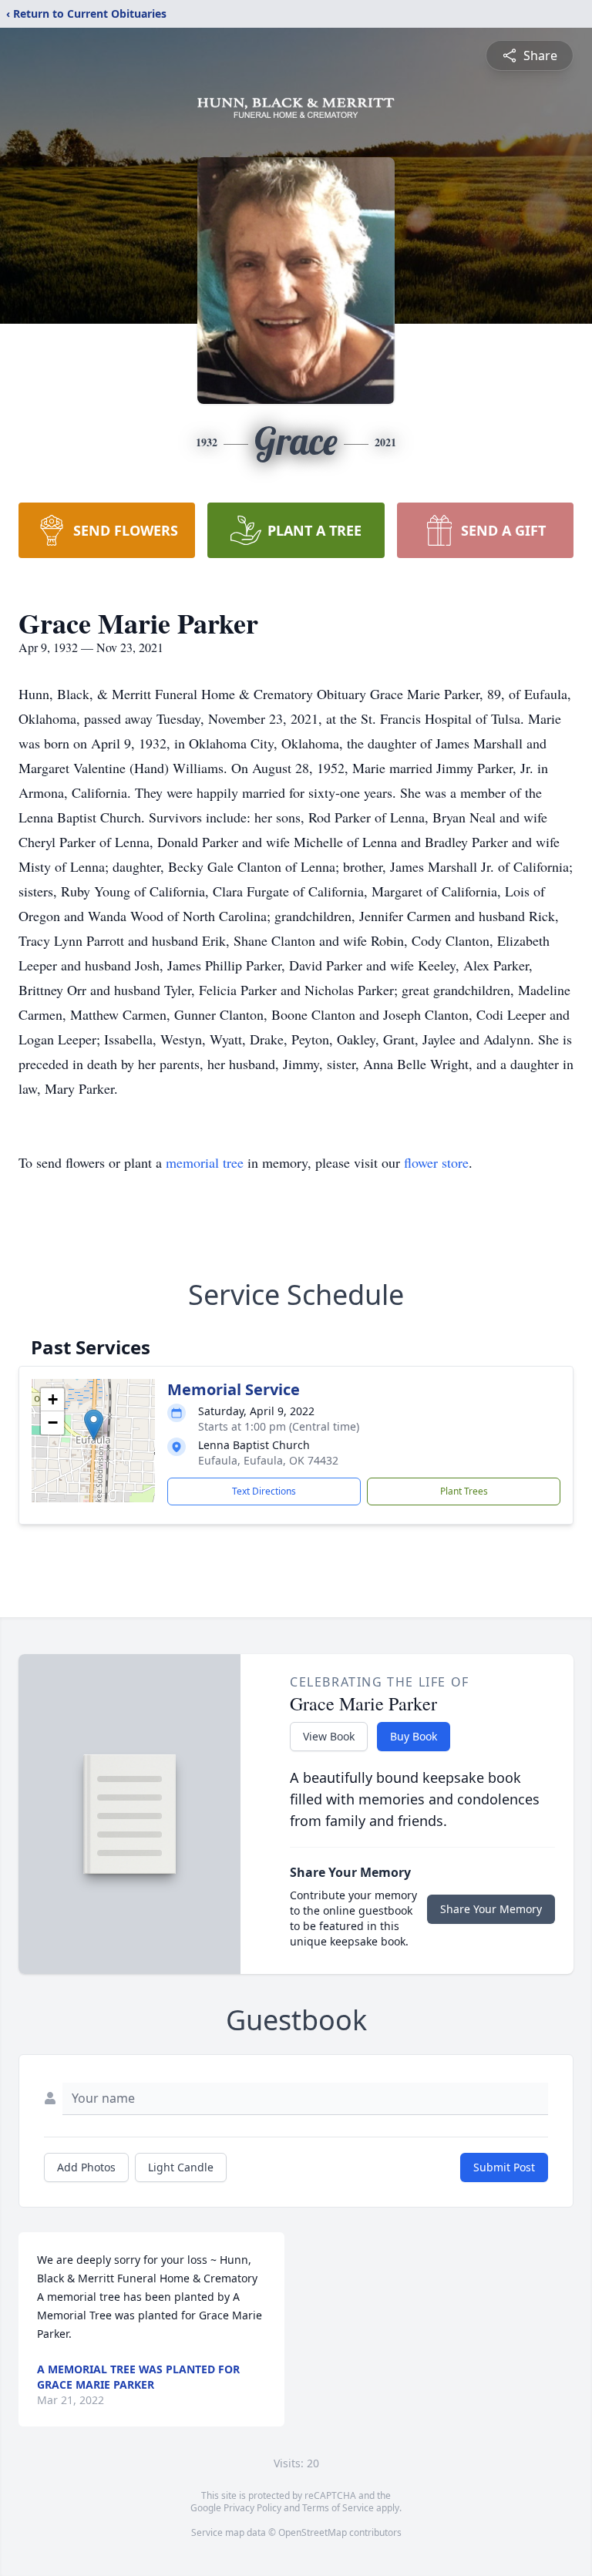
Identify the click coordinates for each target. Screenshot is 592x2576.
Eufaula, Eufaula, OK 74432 (268, 1460)
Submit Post (504, 2167)
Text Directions (264, 1491)
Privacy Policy (252, 2508)
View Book (329, 1736)
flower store (436, 1162)
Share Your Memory (491, 1909)
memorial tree (205, 1162)
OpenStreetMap (313, 2532)
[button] (94, 1425)
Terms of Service (338, 2508)
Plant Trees (464, 1491)
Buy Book (414, 1736)
